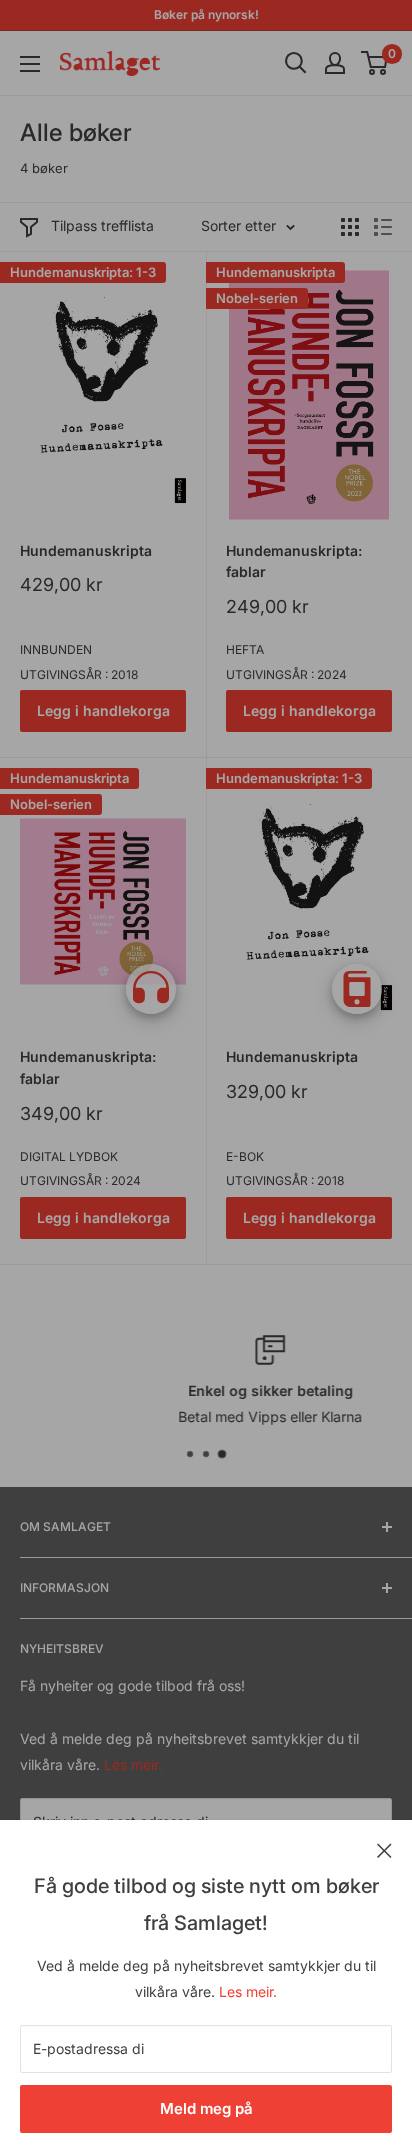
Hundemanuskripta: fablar (294, 561)
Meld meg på (206, 2108)
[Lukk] (384, 1849)
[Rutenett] (350, 227)
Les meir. (248, 1991)
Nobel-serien (257, 298)
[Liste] (383, 227)
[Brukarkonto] (335, 63)
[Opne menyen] (30, 64)
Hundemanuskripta (86, 550)
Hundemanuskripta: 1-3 (83, 272)
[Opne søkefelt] (296, 63)
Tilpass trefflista (102, 225)
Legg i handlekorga (103, 710)
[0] (375, 63)
